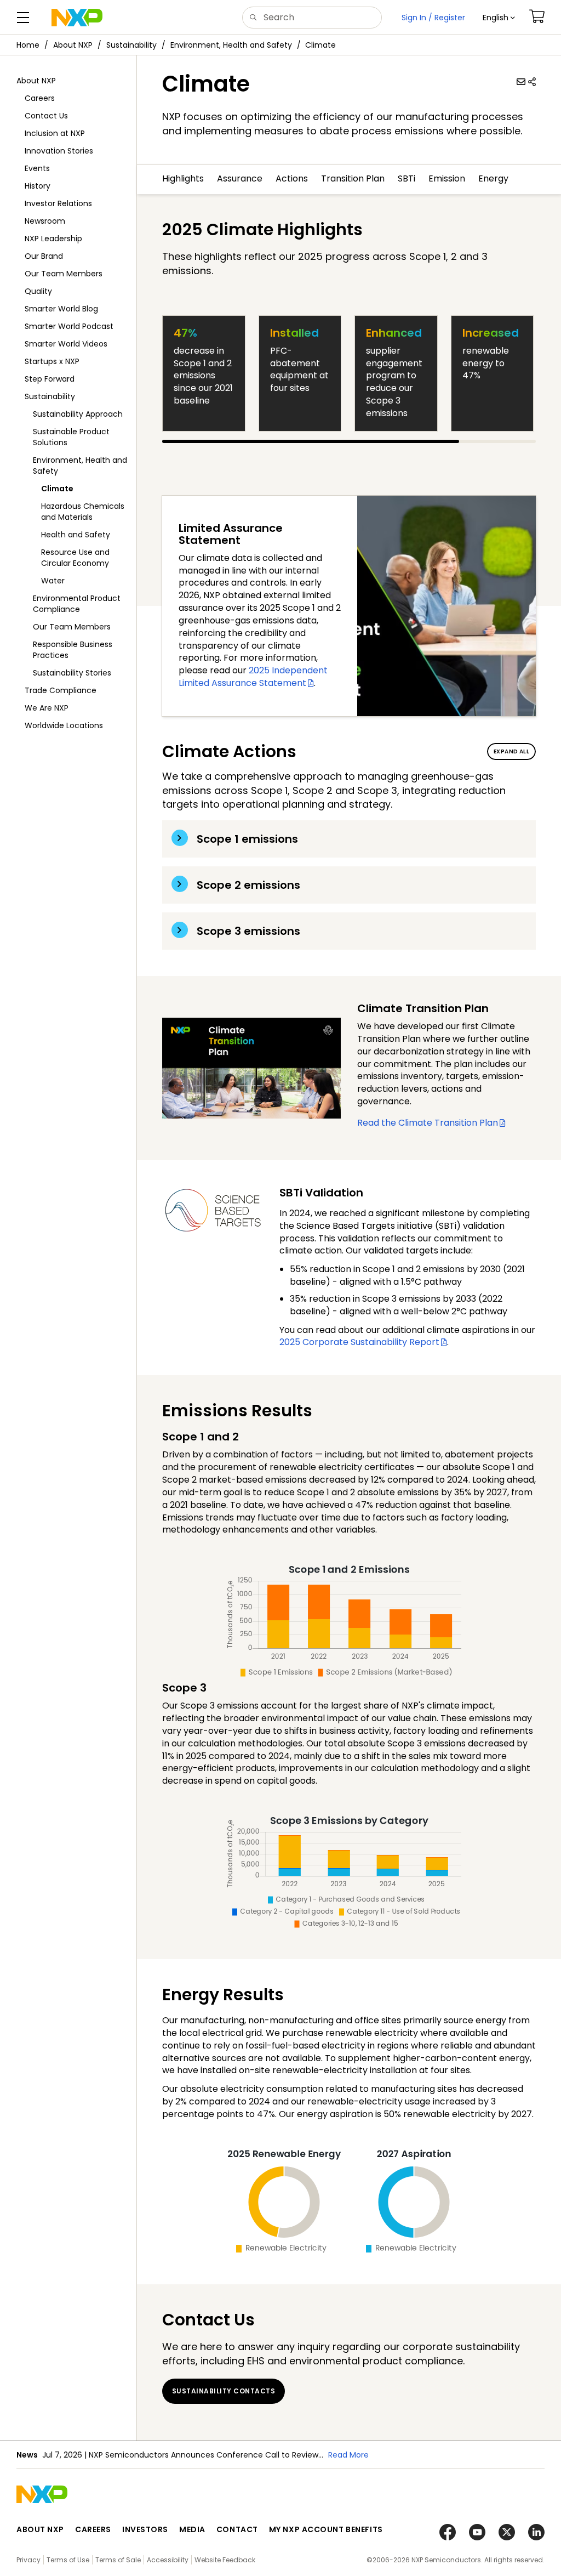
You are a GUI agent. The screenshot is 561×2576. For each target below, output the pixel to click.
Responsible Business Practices (73, 650)
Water (53, 581)
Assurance (240, 179)
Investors (145, 2529)
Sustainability (131, 45)
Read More (348, 2455)
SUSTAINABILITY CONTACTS (224, 2391)
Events (37, 168)
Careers (40, 98)
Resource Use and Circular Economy (75, 558)
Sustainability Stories (72, 673)
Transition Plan (353, 179)
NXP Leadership (53, 239)
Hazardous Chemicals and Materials (83, 512)
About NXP (73, 45)
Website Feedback (225, 2560)
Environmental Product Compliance (77, 604)
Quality (38, 291)
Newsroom (45, 221)
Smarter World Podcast (69, 326)
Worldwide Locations (64, 725)
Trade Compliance (61, 690)
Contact (237, 2529)
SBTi (407, 179)
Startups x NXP (52, 361)
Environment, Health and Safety (231, 45)
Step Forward (50, 379)
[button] (499, 18)
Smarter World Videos (66, 344)
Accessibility (168, 2560)
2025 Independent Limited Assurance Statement (253, 677)
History (38, 186)
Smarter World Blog (61, 309)
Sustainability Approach (78, 414)
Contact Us (46, 116)
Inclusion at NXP (55, 133)
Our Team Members (64, 274)
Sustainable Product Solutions (71, 437)
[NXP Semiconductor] (77, 18)
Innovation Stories (59, 151)
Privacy (28, 2560)
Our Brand (44, 256)
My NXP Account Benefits (326, 2529)
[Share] (532, 82)
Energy (493, 179)
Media (192, 2529)
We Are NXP (47, 708)
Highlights (183, 179)
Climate (57, 489)
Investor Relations (58, 203)
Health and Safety (76, 535)
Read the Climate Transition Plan (428, 1123)
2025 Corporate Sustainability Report (359, 1342)
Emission (447, 179)
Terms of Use (68, 2560)
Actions (292, 179)
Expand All (511, 751)
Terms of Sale (118, 2560)
